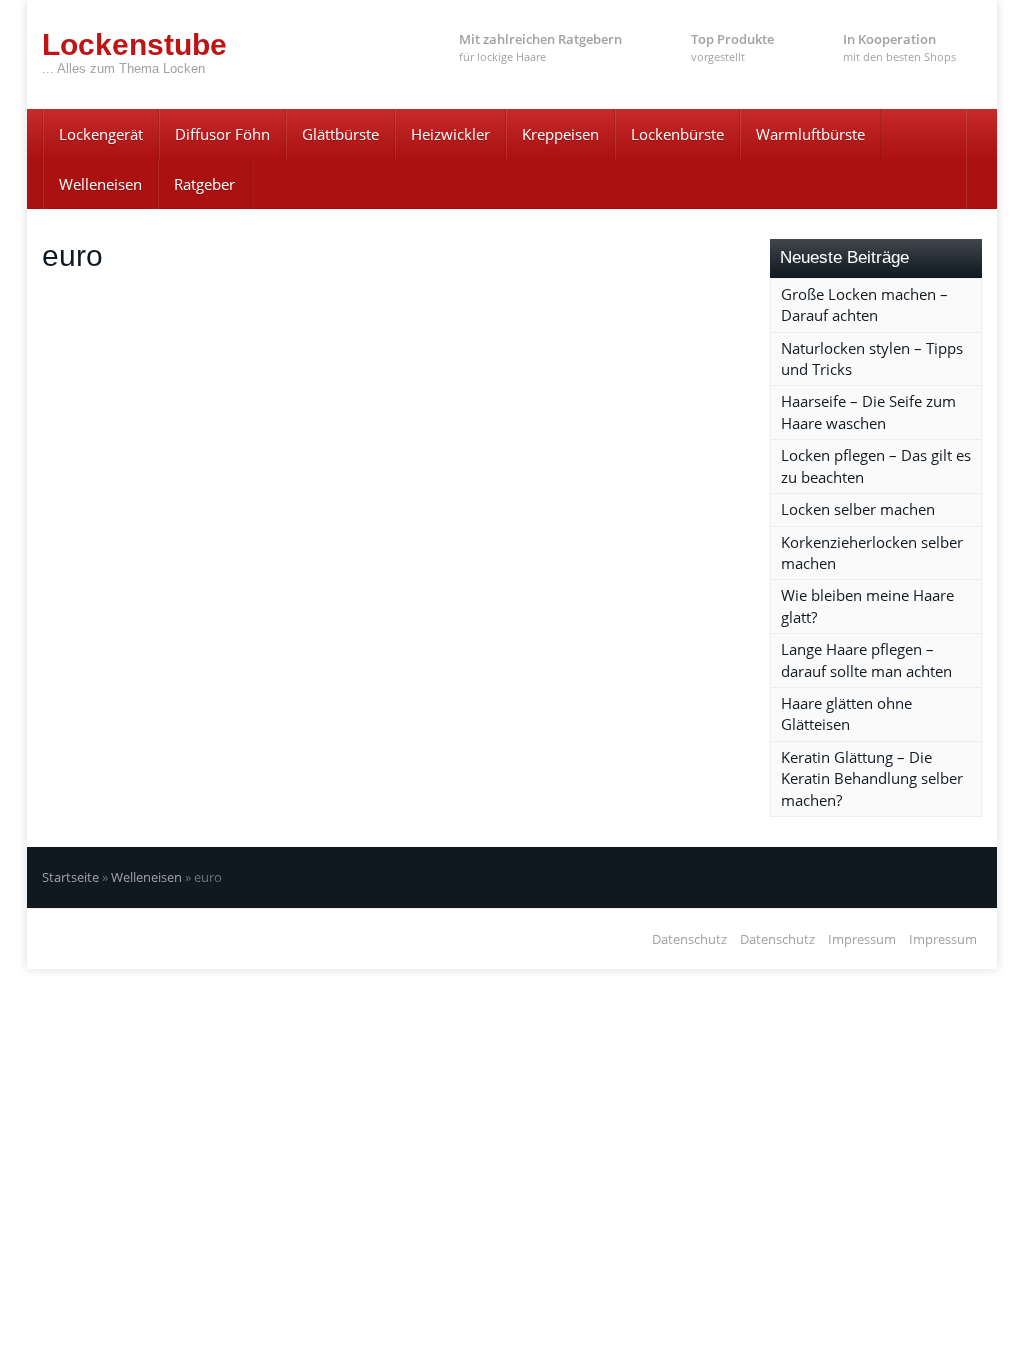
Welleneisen (100, 184)
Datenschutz (689, 939)
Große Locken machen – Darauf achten (864, 304)
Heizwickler (450, 134)
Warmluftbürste (810, 134)
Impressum (862, 939)
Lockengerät (101, 134)
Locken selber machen (858, 509)
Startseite (70, 877)
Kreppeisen (560, 134)
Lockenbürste (677, 134)
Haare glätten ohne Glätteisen (846, 713)
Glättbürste (340, 134)
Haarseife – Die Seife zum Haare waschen (868, 411)
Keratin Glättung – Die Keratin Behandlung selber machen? (872, 778)
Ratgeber (204, 184)
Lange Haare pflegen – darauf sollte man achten (866, 659)
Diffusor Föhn (222, 134)
